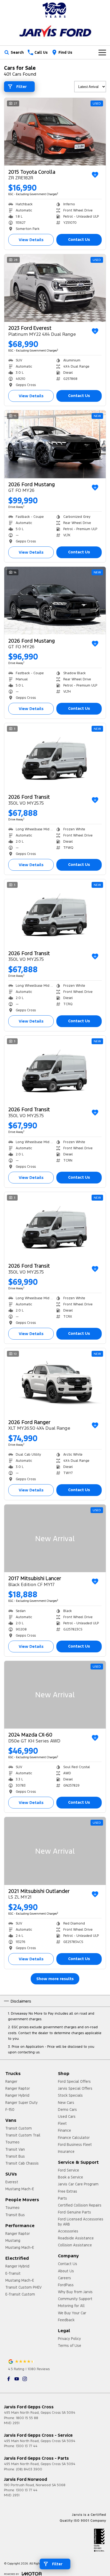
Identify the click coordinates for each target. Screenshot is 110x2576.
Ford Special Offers (74, 2081)
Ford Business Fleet (75, 2145)
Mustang (13, 2240)
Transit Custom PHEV (23, 2287)
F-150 (10, 2110)
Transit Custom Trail (23, 2135)
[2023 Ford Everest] (55, 288)
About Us (66, 2271)
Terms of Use (70, 2346)
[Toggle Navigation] (102, 52)
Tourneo (12, 2142)
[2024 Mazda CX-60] (55, 1695)
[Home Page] (55, 10)
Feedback (66, 2320)
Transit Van (15, 2149)
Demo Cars (67, 2110)
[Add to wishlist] (95, 175)
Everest (12, 2182)
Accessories (68, 2231)
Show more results (55, 1979)
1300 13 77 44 (27, 2446)
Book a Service (70, 2177)
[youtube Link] (17, 2379)
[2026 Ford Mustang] (55, 444)
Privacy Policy (69, 2339)
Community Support (75, 2299)
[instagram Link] (25, 2379)
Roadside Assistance (76, 2238)
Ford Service (68, 2170)
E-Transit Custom (20, 2294)
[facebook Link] (9, 2379)
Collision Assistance (75, 2245)
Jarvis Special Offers (75, 2088)
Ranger (11, 2081)
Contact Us (79, 239)
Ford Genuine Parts (74, 2212)
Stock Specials (70, 2095)
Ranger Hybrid (17, 2095)
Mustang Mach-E (20, 2189)
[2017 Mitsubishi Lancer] (55, 1538)
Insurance (66, 2151)
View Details (31, 240)
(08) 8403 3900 (29, 2469)
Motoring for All (71, 2306)
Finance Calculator (74, 2138)
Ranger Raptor (18, 2088)
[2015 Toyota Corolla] (55, 132)
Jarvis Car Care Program (78, 2184)
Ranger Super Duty (21, 2103)
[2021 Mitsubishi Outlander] (55, 1851)
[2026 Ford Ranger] (55, 1382)
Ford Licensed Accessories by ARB (81, 2222)
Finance (64, 2130)
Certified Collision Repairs (80, 2205)
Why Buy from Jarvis (75, 2292)
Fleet (62, 2123)
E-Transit (13, 2273)
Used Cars (67, 2116)
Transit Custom (19, 2128)
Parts (62, 2198)
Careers (64, 2278)
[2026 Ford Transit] (55, 757)
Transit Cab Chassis (22, 2163)
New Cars (66, 2103)
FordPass (66, 2285)
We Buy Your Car (72, 2313)
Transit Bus (15, 2156)
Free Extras (68, 2191)
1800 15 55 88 (27, 2418)
